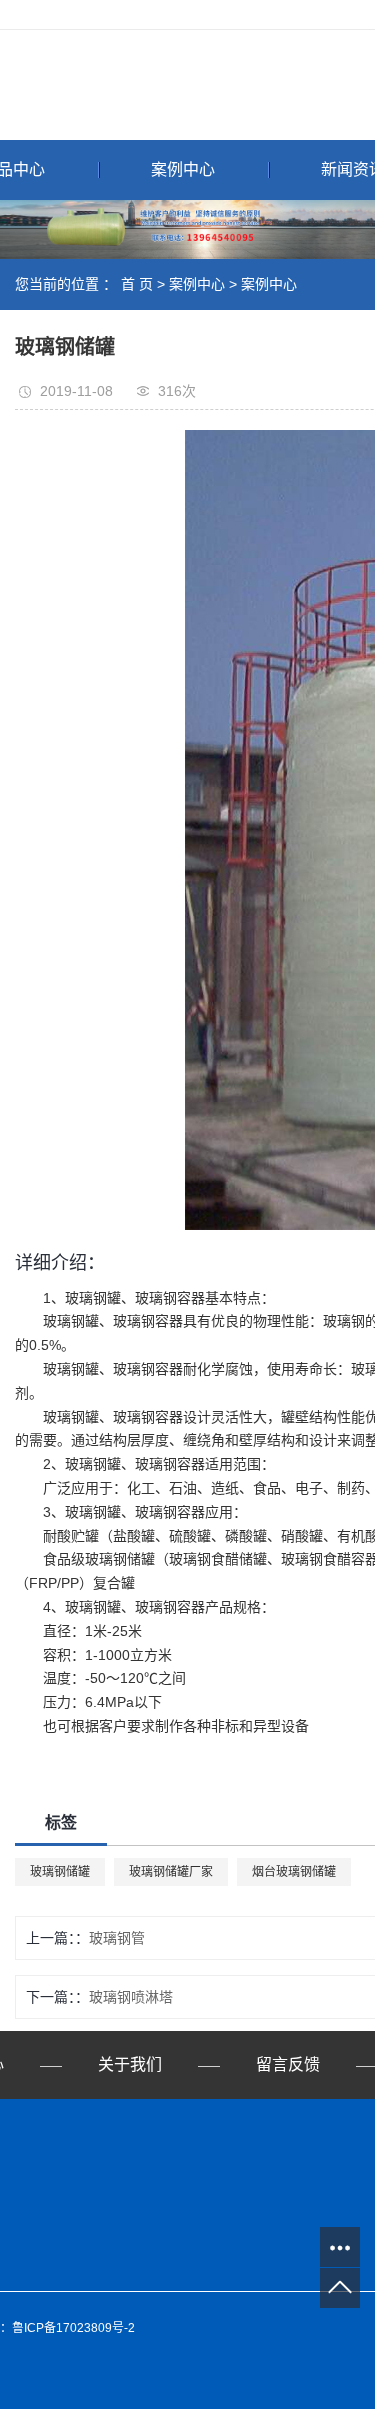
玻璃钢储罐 (60, 1872)
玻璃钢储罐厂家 (171, 1872)
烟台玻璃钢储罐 (294, 1872)
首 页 (137, 284)
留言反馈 (288, 2064)
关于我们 (130, 2064)
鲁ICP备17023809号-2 (73, 2328)
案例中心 (183, 169)
